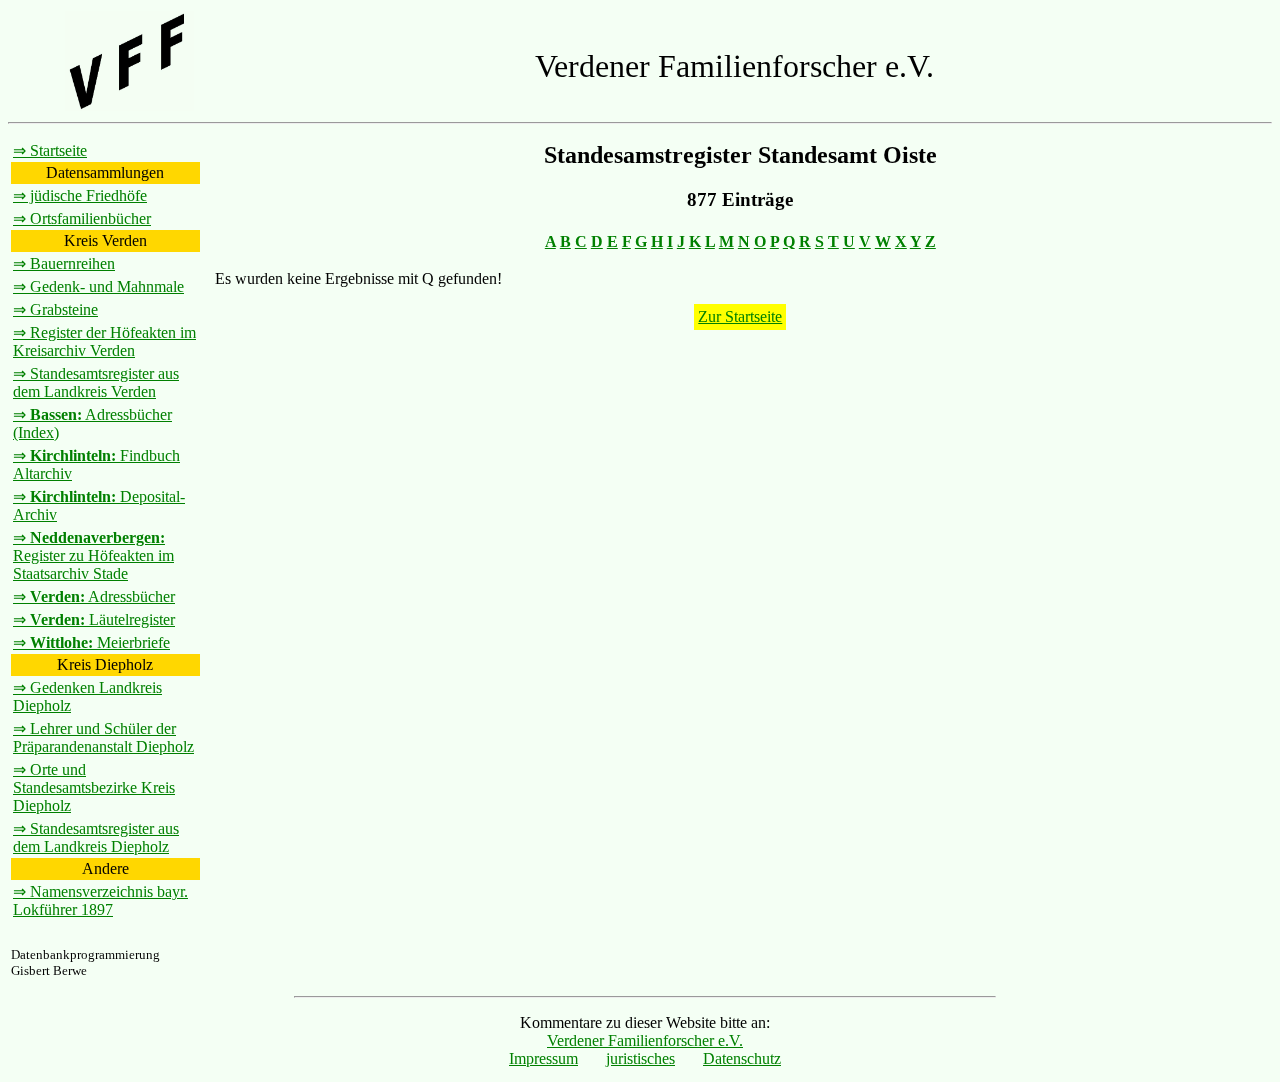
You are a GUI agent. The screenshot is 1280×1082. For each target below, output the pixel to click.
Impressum (543, 1058)
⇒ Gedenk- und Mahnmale (98, 286)
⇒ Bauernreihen (64, 263)
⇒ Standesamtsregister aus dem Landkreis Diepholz (96, 837)
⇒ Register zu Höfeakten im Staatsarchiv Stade (93, 555)
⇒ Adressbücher (94, 596)
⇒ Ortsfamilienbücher (82, 218)
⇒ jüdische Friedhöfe (80, 195)
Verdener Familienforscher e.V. (645, 1040)
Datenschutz (742, 1058)
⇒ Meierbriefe (91, 642)
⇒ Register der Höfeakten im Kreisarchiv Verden (104, 341)
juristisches (640, 1058)
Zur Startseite (740, 316)
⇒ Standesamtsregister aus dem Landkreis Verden (96, 382)
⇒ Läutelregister (94, 619)
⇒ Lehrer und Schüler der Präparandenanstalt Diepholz (103, 737)
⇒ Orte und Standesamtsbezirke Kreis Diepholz (94, 787)
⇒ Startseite (50, 150)
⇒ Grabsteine (55, 309)
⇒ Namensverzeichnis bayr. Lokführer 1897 (100, 900)
